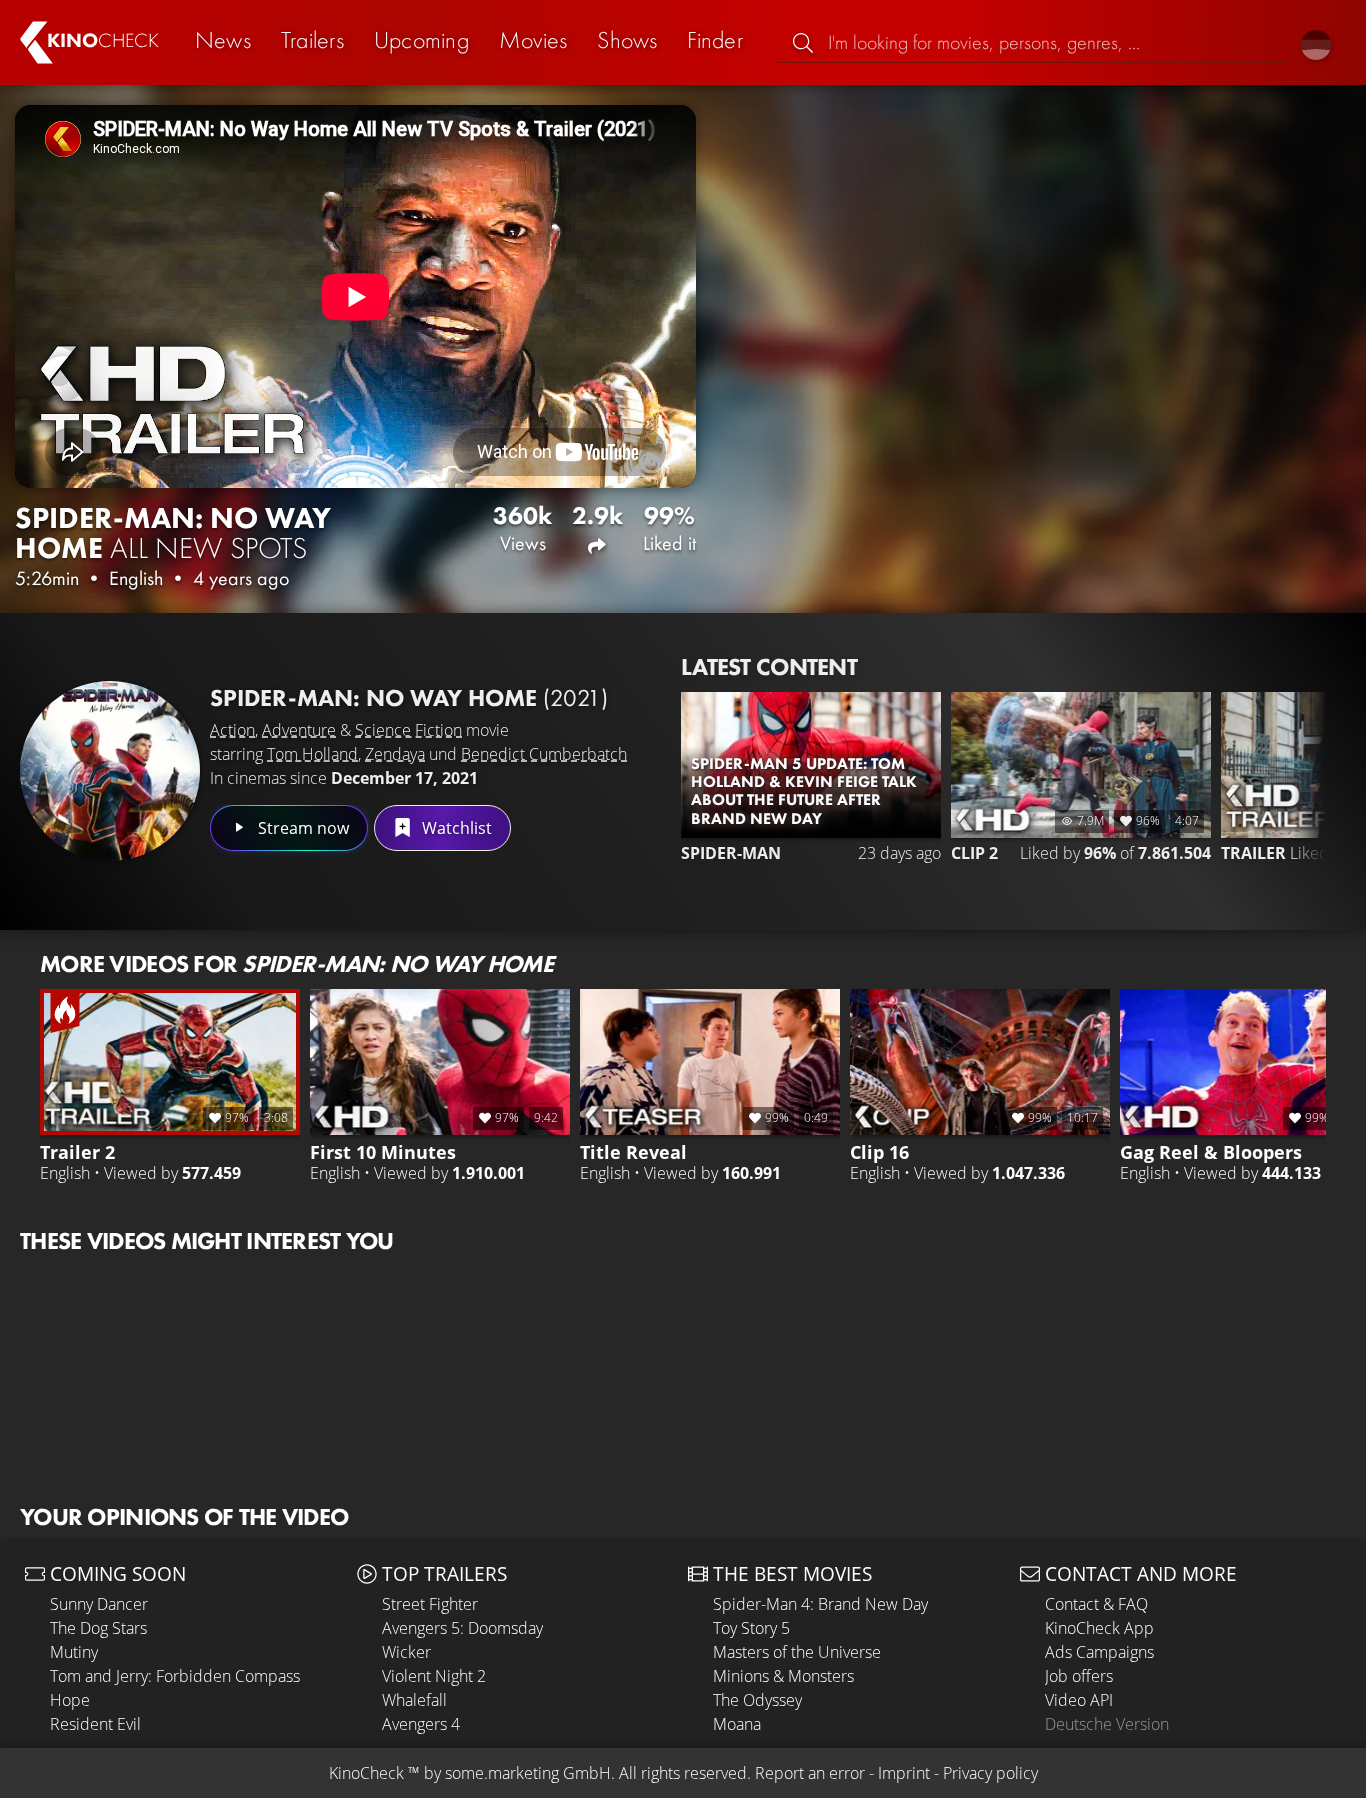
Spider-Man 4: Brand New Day (820, 1604)
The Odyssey (757, 1700)
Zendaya (395, 754)
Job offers (1079, 1676)
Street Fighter (430, 1604)
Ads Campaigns (1099, 1652)
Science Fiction (408, 730)
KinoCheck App (1099, 1628)
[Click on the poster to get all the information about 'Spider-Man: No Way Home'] (110, 771)
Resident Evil (95, 1724)
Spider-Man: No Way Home (409, 697)
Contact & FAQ (1096, 1604)
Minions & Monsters (783, 1676)
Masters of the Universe (797, 1652)
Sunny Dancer (99, 1604)
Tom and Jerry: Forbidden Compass (175, 1676)
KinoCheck (366, 1773)
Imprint (904, 1773)
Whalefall (414, 1700)
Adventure (299, 730)
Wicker (406, 1652)
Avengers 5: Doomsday (462, 1628)
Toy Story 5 (751, 1628)
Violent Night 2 (434, 1676)
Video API (1079, 1700)
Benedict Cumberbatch (544, 754)
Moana (737, 1724)
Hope (70, 1700)
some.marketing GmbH (528, 1773)
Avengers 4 (421, 1724)
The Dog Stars (98, 1628)
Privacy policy (990, 1773)
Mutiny (74, 1652)
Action (232, 730)
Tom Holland (312, 754)
